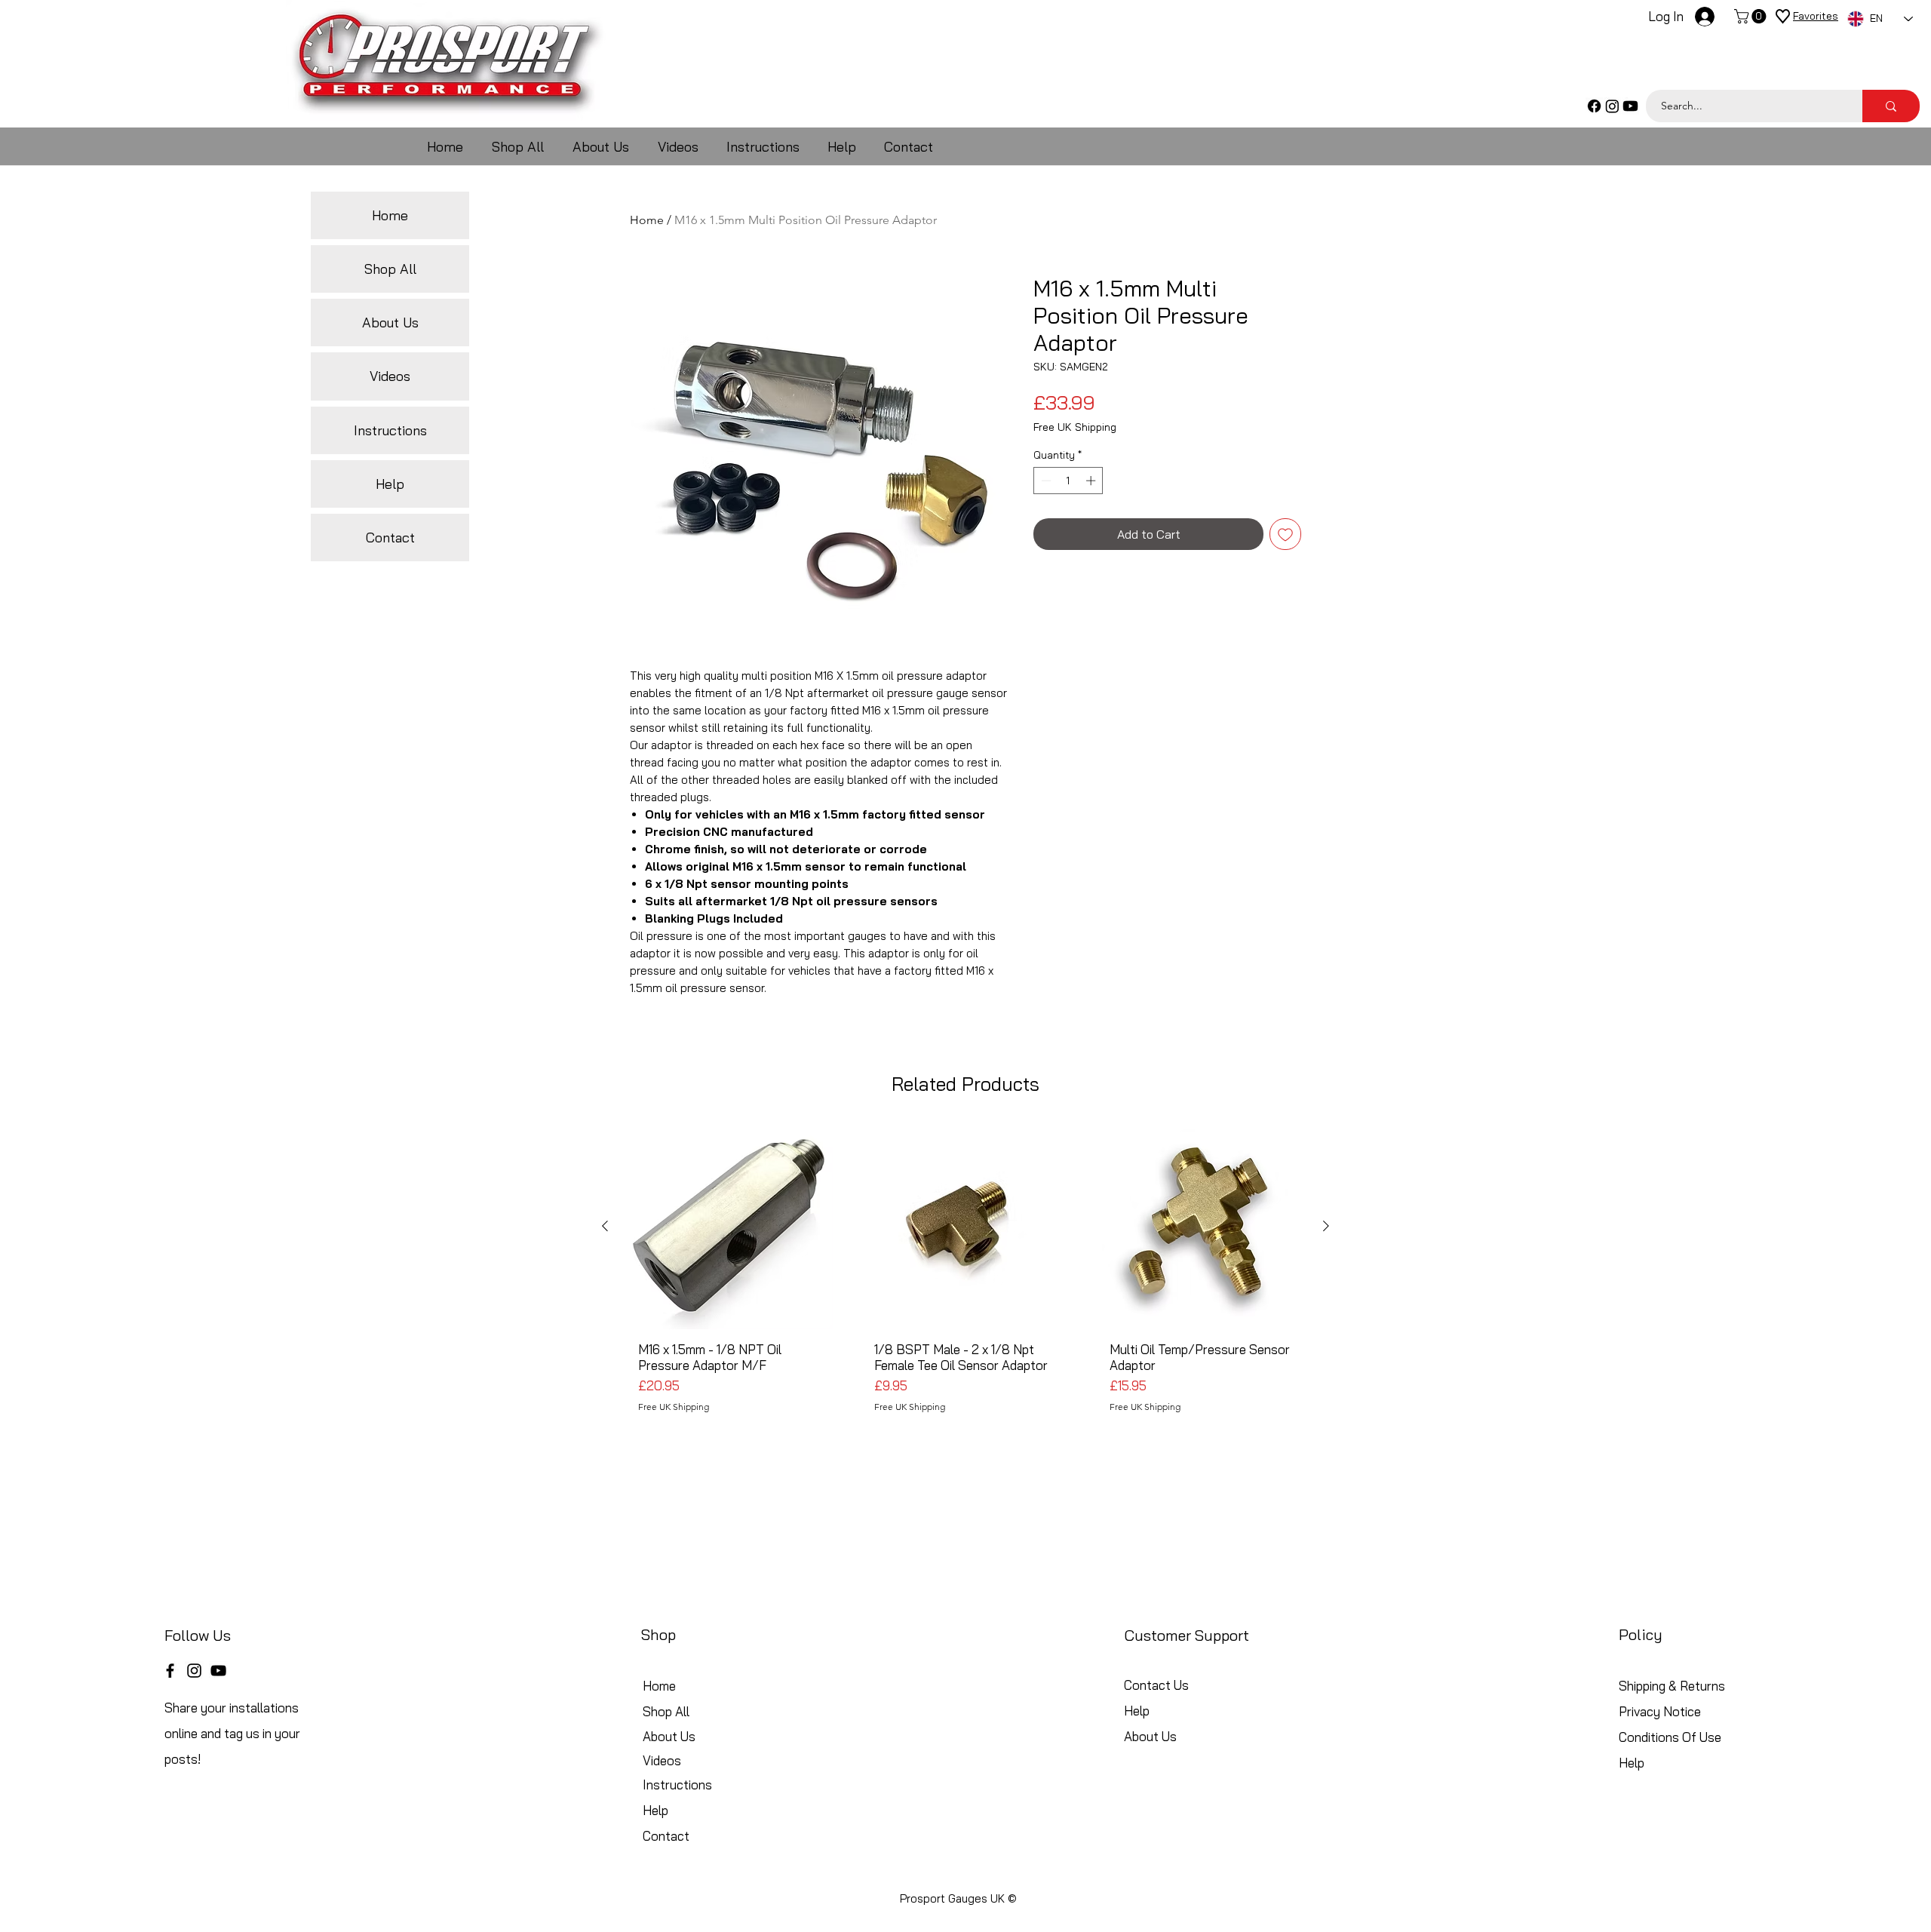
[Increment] (1092, 481)
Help (390, 484)
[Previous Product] (605, 1226)
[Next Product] (1326, 1226)
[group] (965, 1282)
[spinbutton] (1068, 481)
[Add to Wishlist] (1285, 534)
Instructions (390, 430)
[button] (1752, 16)
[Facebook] (1594, 106)
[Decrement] (1045, 481)
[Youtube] (1630, 106)
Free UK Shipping (1075, 427)
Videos (390, 376)
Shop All (390, 269)
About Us (390, 323)
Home (647, 220)
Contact (390, 538)
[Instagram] (1612, 106)
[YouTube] (218, 1671)
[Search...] (1891, 106)
